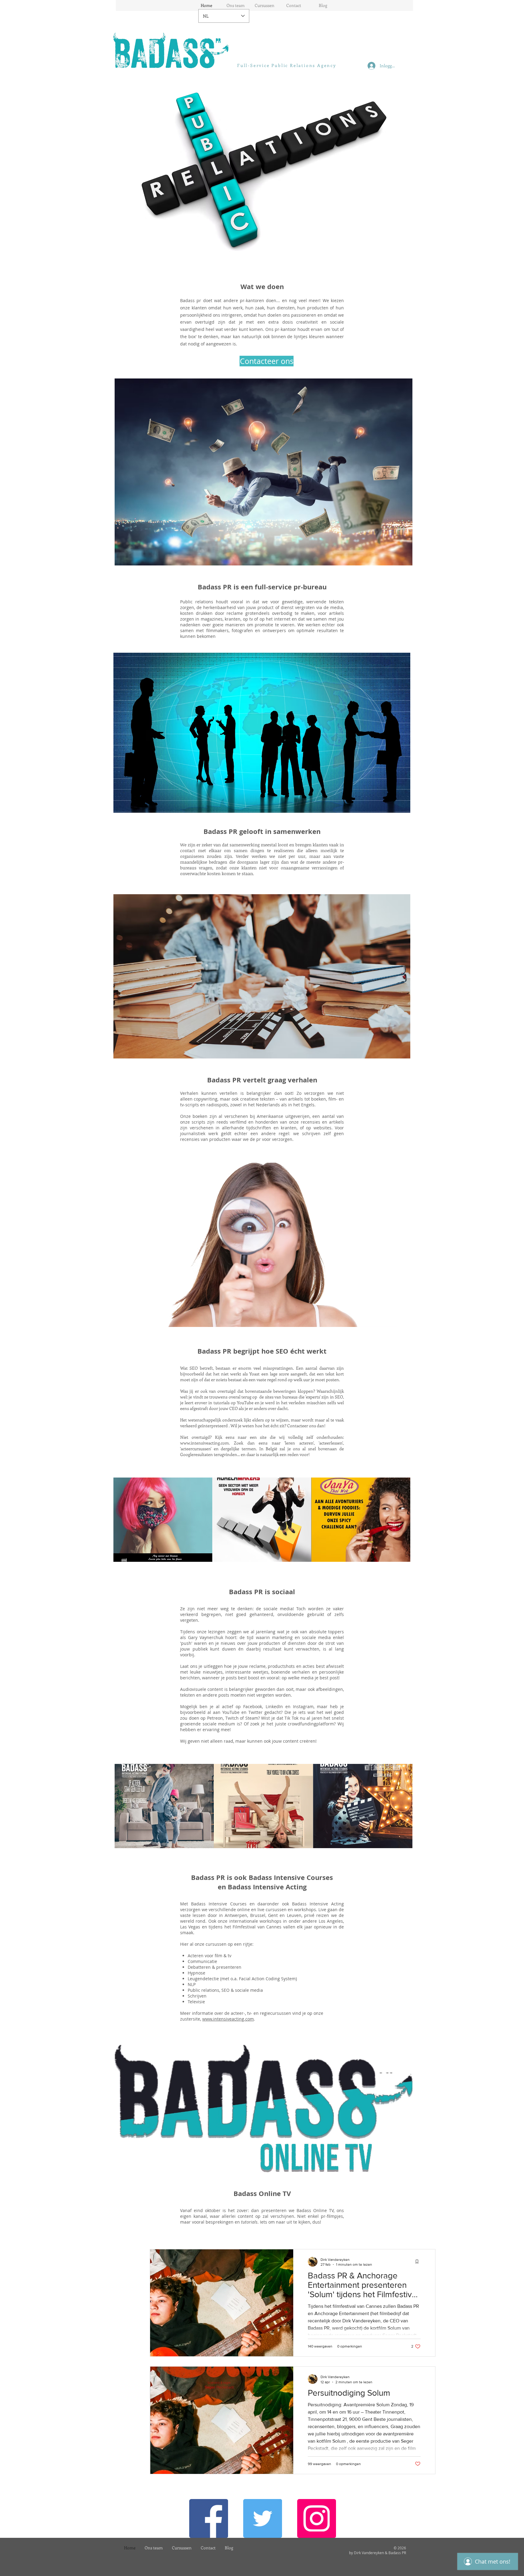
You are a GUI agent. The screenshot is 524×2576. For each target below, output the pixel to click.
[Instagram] (317, 2518)
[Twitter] (263, 2518)
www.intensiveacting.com (205, 1443)
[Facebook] (209, 2518)
